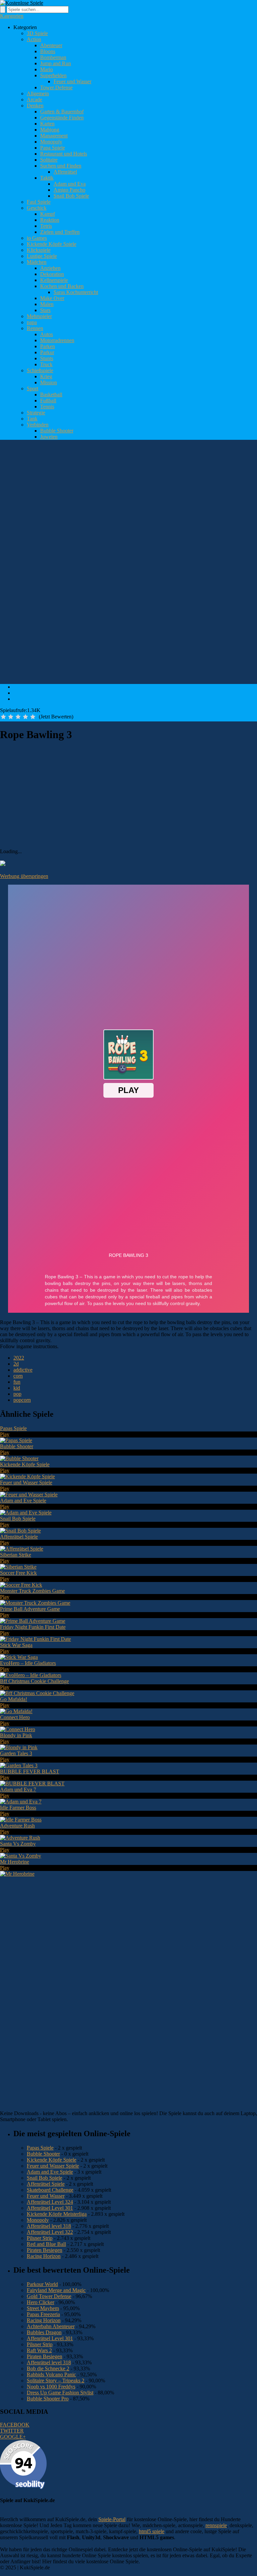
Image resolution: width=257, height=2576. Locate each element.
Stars (45, 310)
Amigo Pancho (69, 190)
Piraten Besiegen (45, 2250)
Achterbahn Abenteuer (51, 2326)
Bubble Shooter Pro (48, 2399)
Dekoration (52, 274)
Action (34, 39)
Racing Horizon (44, 2256)
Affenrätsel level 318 (49, 2226)
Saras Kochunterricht (76, 292)
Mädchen (37, 262)
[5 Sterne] (33, 717)
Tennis (47, 407)
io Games (37, 238)
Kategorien (12, 16)
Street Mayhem (43, 2308)
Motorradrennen (57, 340)
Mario (47, 69)
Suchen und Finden (61, 166)
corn (18, 1376)
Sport (32, 388)
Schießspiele (40, 370)
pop (17, 1394)
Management (54, 136)
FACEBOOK (15, 2425)
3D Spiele (37, 33)
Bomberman (53, 57)
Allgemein (38, 93)
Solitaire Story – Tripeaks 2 (56, 2381)
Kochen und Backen (62, 286)
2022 (19, 1358)
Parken (48, 346)
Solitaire (49, 160)
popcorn (22, 1400)
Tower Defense (56, 87)
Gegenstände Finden (62, 118)
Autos (47, 334)
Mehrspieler (39, 316)
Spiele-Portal (112, 2519)
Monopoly (51, 142)
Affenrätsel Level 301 (50, 2208)
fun (17, 1382)
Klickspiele (39, 250)
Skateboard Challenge (50, 2190)
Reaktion (50, 220)
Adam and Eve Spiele (50, 2172)
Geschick (37, 208)
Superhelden (53, 75)
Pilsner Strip (40, 2238)
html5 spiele (152, 2531)
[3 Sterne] (18, 717)
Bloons (48, 51)
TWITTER (12, 2431)
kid (17, 1388)
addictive (23, 1370)
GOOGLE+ (13, 2437)
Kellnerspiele (54, 280)
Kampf (48, 214)
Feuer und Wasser (72, 81)
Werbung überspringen (24, 876)
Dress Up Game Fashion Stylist (60, 2393)
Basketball (51, 394)
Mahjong (50, 130)
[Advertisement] (122, 460)
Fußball (48, 401)
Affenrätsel (65, 172)
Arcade (34, 100)
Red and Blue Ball (46, 2244)
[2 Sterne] (11, 717)
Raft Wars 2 (39, 2350)
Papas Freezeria (43, 2314)
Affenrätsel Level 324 (50, 2202)
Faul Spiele (39, 202)
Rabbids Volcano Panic (51, 2374)
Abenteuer (51, 45)
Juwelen (49, 437)
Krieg (46, 376)
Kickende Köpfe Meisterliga (57, 2214)
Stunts (47, 358)
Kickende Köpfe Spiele (52, 244)
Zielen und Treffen (60, 232)
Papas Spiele (40, 2148)
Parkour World (42, 2284)
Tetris (46, 226)
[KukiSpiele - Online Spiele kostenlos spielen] (22, 3)
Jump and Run (56, 63)
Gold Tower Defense (49, 2296)
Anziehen (50, 268)
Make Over (52, 298)
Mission (49, 382)
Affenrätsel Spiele (46, 2184)
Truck (46, 364)
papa (32, 322)
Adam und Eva (70, 184)
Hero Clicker (40, 2302)
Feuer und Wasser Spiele (53, 2166)
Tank (32, 419)
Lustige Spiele (42, 256)
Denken (35, 106)
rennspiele (216, 2525)
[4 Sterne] (25, 717)
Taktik (47, 178)
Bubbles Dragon (44, 2332)
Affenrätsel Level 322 (50, 2232)
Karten (47, 124)
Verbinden (38, 425)
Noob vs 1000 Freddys (51, 2387)
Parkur (47, 352)
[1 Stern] (3, 717)
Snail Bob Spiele (71, 196)
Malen (47, 304)
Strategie (36, 413)
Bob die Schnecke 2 (48, 2368)
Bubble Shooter (57, 431)
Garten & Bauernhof (62, 112)
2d (16, 1364)
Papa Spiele (53, 148)
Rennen (35, 328)
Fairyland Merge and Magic (56, 2290)
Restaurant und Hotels (64, 154)
